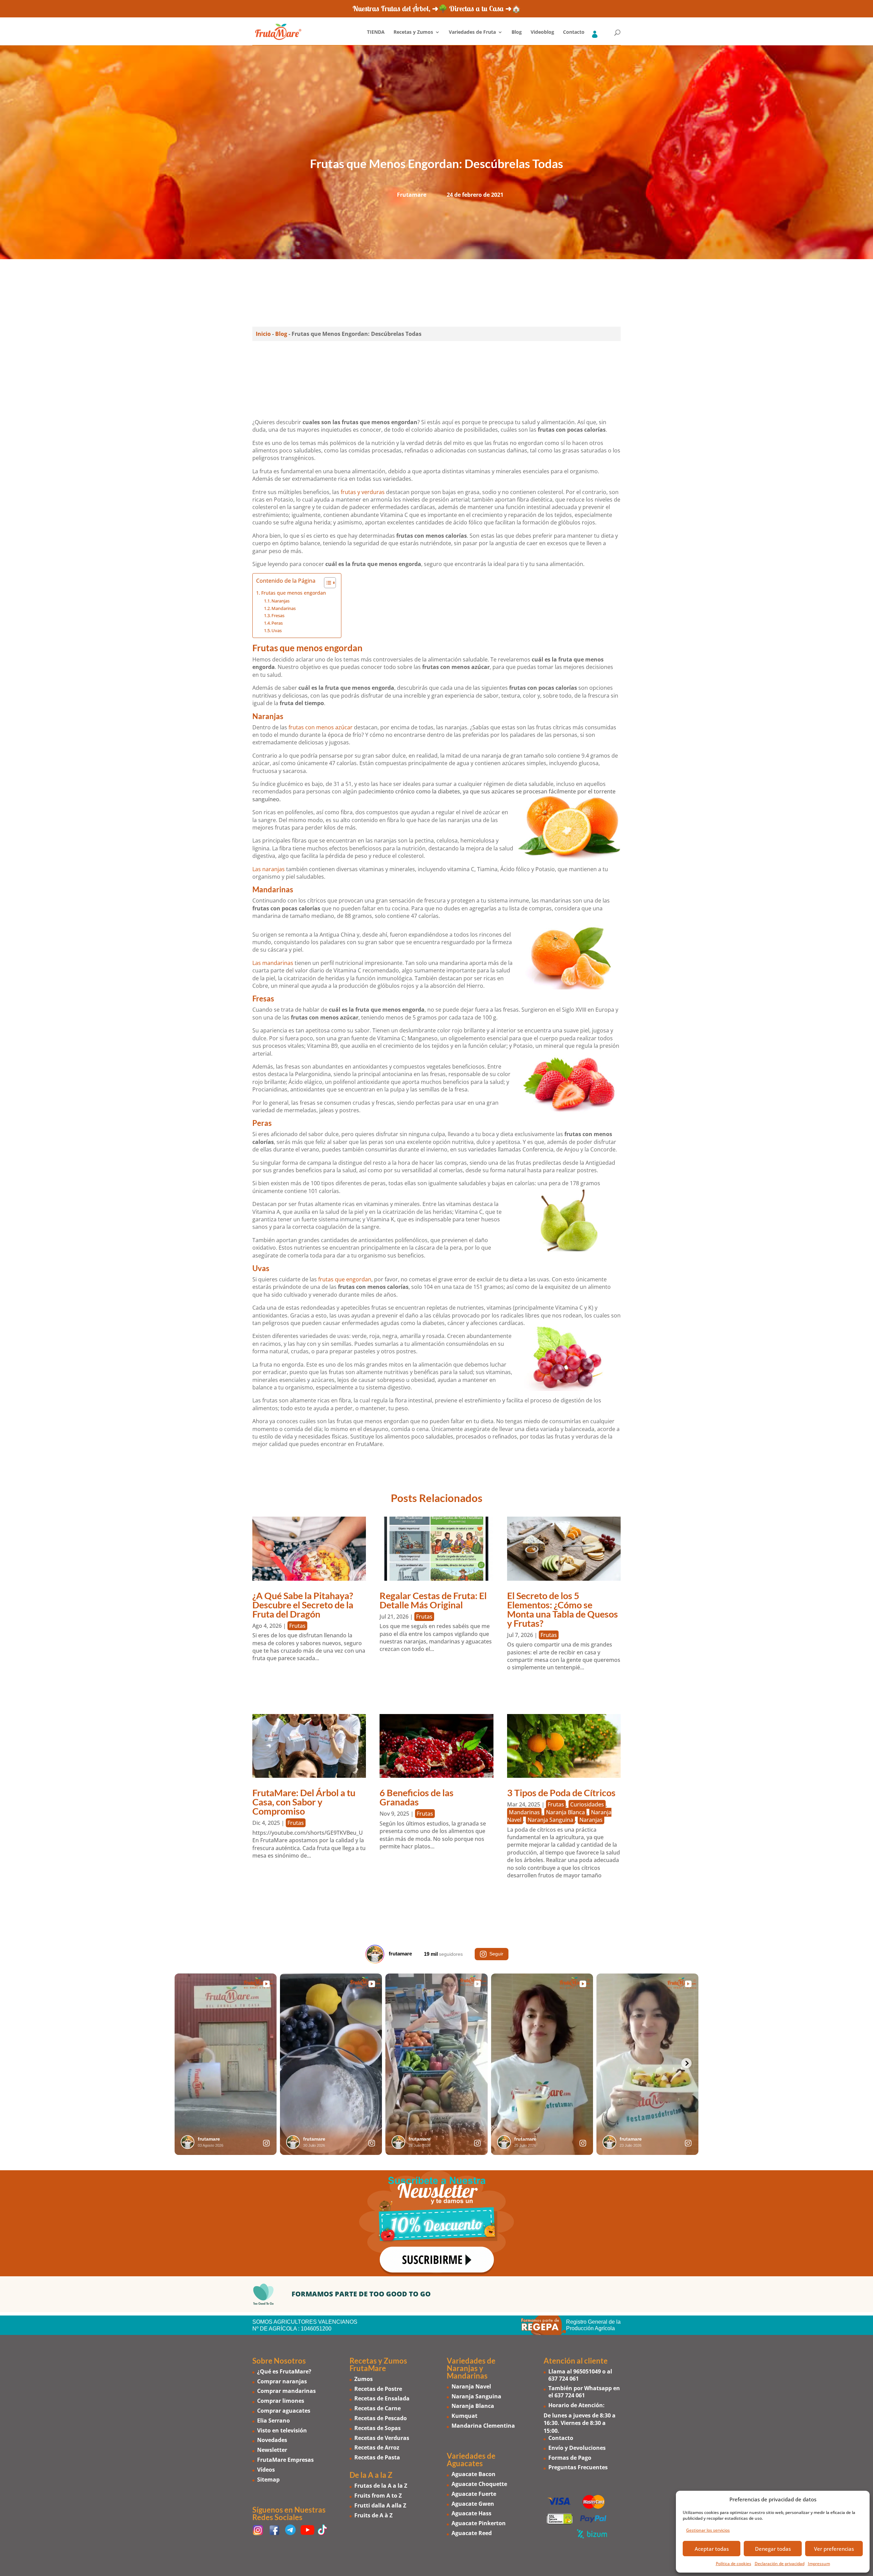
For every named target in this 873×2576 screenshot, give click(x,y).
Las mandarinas (273, 963)
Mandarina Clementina (483, 2426)
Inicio (263, 334)
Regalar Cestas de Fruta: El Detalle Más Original (433, 1600)
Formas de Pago (570, 2457)
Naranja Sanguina (550, 1820)
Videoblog (542, 32)
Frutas (297, 1626)
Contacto (574, 32)
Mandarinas (284, 608)
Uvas (277, 630)
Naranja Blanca (565, 1812)
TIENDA (376, 32)
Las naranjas (269, 869)
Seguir (496, 1954)
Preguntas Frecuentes (578, 2467)
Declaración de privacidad (780, 2564)
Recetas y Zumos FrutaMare (378, 2364)
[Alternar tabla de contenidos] (327, 583)
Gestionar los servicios (708, 2530)
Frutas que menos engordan (294, 593)
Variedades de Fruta (472, 32)
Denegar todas (773, 2549)
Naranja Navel (471, 2386)
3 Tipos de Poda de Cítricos (561, 1793)
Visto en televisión (282, 2430)
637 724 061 (564, 2378)
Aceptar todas (712, 2549)
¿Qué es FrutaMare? (284, 2371)
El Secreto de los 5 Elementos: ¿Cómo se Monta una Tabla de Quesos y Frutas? (563, 1609)
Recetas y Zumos (413, 32)
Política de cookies (734, 2564)
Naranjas (280, 601)
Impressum (819, 2564)
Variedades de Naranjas (471, 2364)
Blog (517, 32)
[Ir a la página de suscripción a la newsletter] (436, 2223)
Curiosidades (587, 1804)
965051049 (587, 2371)
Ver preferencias (834, 2549)
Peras (277, 623)
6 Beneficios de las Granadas (417, 1797)
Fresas (278, 615)
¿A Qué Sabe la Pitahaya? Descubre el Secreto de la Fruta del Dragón (303, 1605)
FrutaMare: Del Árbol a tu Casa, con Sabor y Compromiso (304, 1802)
